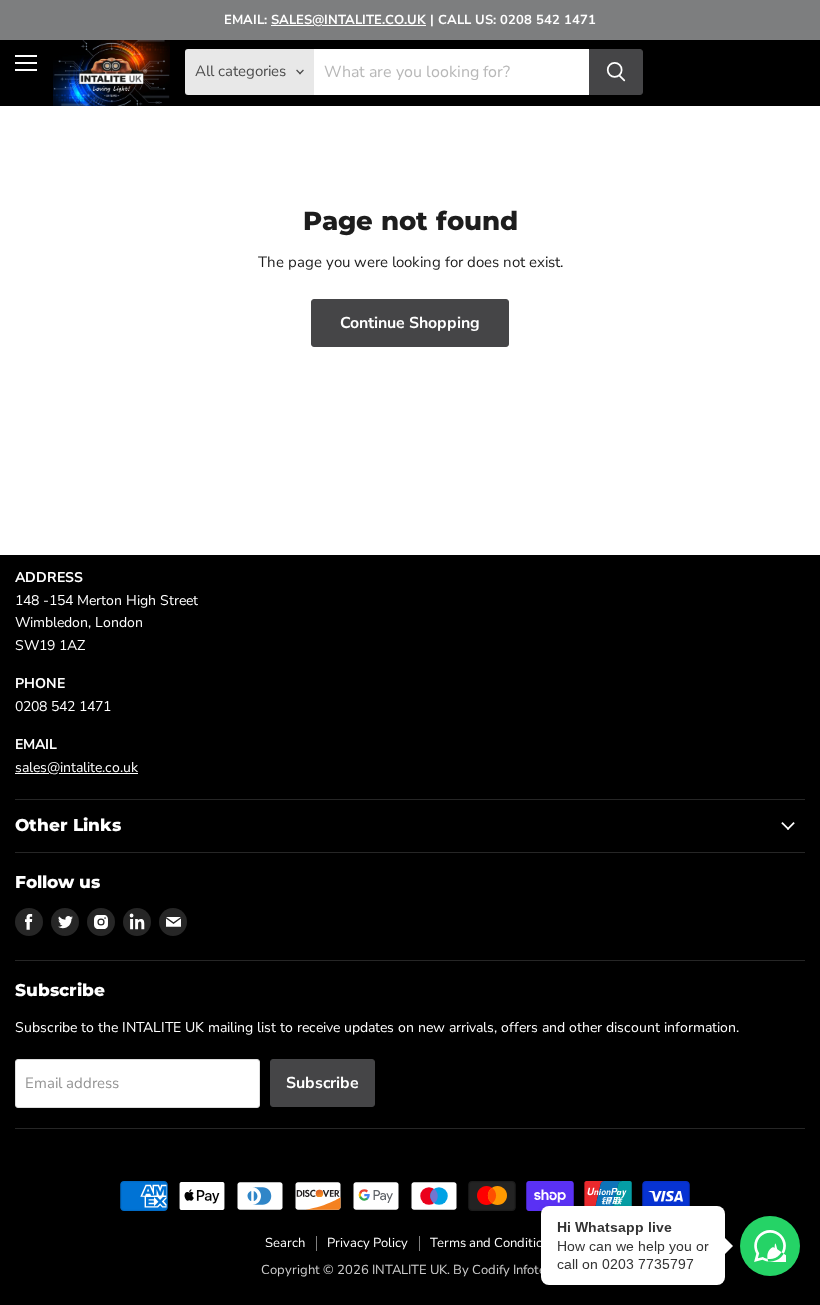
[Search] (616, 72)
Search (285, 1243)
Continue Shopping (410, 323)
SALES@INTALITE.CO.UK (348, 20)
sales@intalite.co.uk (76, 767)
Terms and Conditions (493, 1243)
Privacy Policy (367, 1243)
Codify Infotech (515, 1270)
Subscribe (322, 1083)
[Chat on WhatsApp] (770, 1246)
